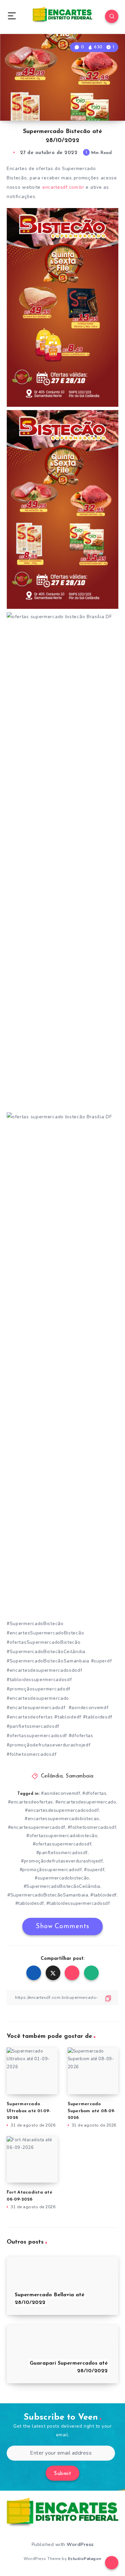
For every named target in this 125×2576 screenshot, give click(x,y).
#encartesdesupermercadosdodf (62, 1810)
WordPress (80, 2544)
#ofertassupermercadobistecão (62, 1836)
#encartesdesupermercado (86, 1802)
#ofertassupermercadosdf (62, 1844)
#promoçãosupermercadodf (51, 1870)
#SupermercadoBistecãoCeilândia (62, 1886)
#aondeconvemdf (60, 1793)
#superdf (94, 1870)
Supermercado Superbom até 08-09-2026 (92, 2111)
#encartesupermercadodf (37, 1827)
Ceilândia (52, 1776)
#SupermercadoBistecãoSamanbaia (48, 1895)
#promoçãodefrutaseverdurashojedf (62, 1861)
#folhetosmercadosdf (92, 1827)
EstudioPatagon (85, 2559)
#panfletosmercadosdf (62, 1853)
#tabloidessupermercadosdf (78, 1903)
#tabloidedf (103, 1895)
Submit (62, 2474)
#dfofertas (94, 1793)
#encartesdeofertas (30, 1802)
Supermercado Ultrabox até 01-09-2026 (29, 2111)
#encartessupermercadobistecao (62, 1819)
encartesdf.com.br (63, 187)
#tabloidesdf (30, 1903)
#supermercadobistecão (62, 1878)
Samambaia (80, 1776)
